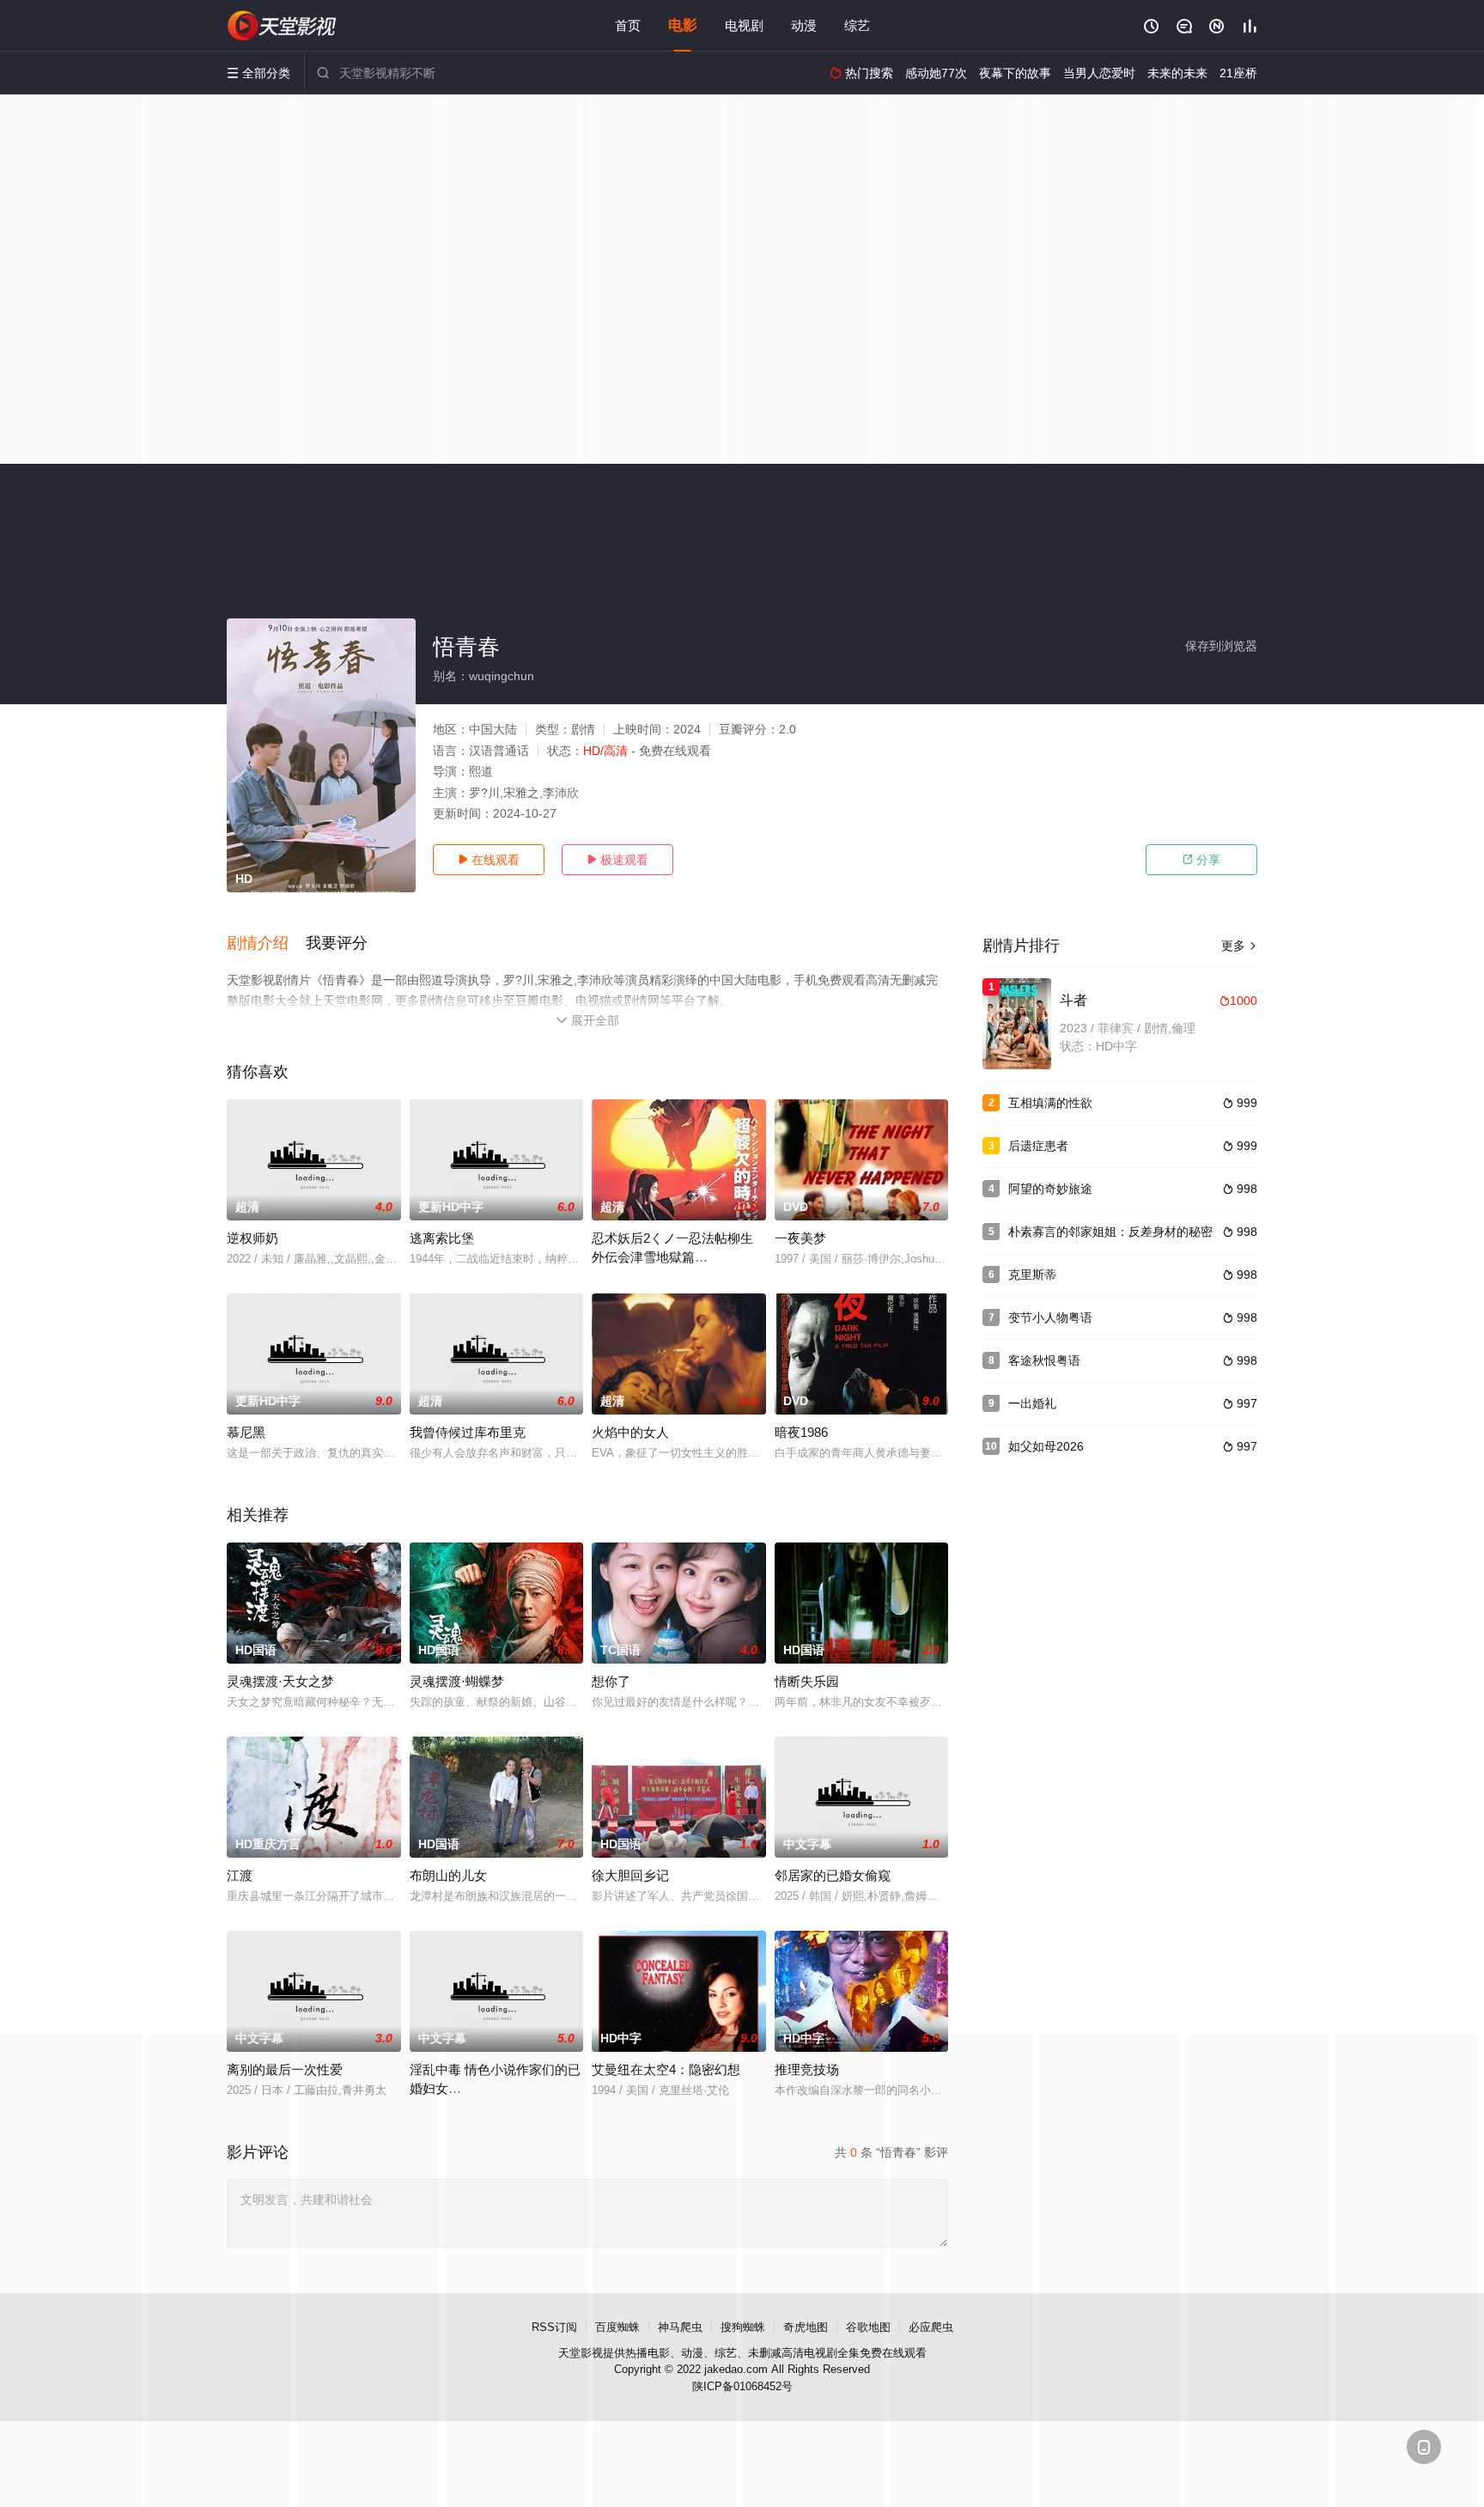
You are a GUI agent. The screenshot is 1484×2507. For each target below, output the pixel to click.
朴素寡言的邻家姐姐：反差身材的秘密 (1110, 1232)
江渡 (240, 1875)
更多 (1239, 946)
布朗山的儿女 (448, 1875)
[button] (266, 944)
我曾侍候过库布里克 (468, 1432)
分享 (1201, 860)
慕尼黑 (246, 1432)
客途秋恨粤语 (1044, 1360)
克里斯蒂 (1032, 1275)
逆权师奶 (252, 1238)
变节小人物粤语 (1050, 1317)
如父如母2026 (1046, 1446)
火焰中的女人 (630, 1432)
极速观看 (617, 860)
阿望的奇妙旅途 (1050, 1189)
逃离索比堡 (442, 1238)
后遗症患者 (1038, 1146)
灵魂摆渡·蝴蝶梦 (457, 1681)
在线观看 (489, 860)
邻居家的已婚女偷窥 (833, 1875)
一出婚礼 (1032, 1403)
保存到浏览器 (1221, 646)
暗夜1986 (801, 1432)
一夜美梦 (800, 1238)
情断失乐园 (807, 1681)
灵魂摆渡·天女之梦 (280, 1681)
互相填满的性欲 (1050, 1103)
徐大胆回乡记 (630, 1875)
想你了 (611, 1681)
